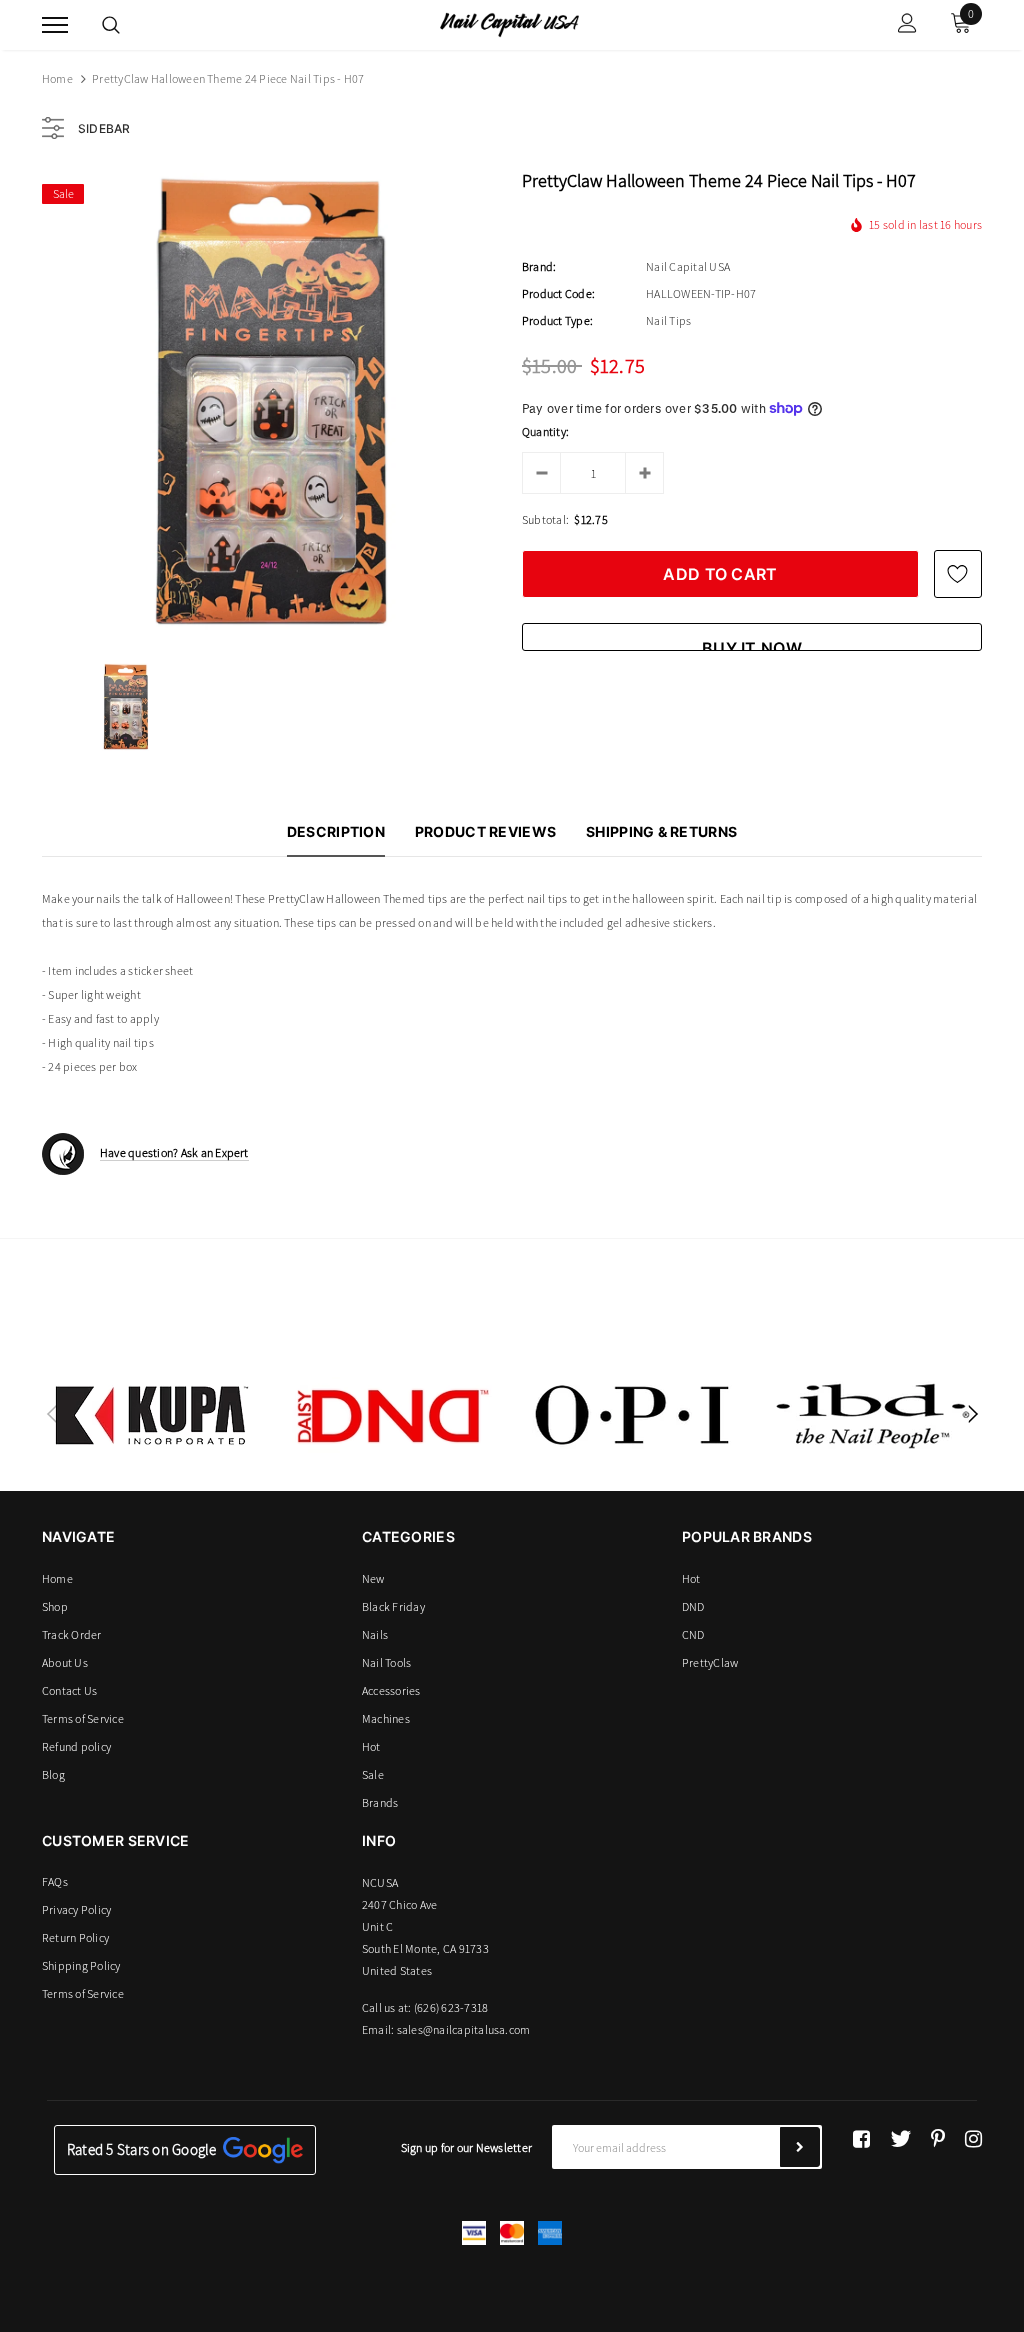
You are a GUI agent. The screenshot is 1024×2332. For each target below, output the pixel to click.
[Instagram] (973, 2139)
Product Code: (558, 293)
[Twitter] (900, 2139)
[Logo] (509, 23)
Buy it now (752, 644)
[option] (272, 403)
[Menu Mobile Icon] (55, 25)
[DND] (392, 1415)
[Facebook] (861, 2139)
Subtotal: (545, 519)
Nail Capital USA (688, 266)
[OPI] (632, 1415)
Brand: (539, 266)
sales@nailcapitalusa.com (464, 2029)
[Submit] (800, 2147)
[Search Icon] (111, 25)
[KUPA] (152, 1415)
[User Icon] (907, 25)
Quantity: (545, 431)
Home (57, 78)
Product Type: (557, 320)
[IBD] (872, 1415)
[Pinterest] (938, 2139)
